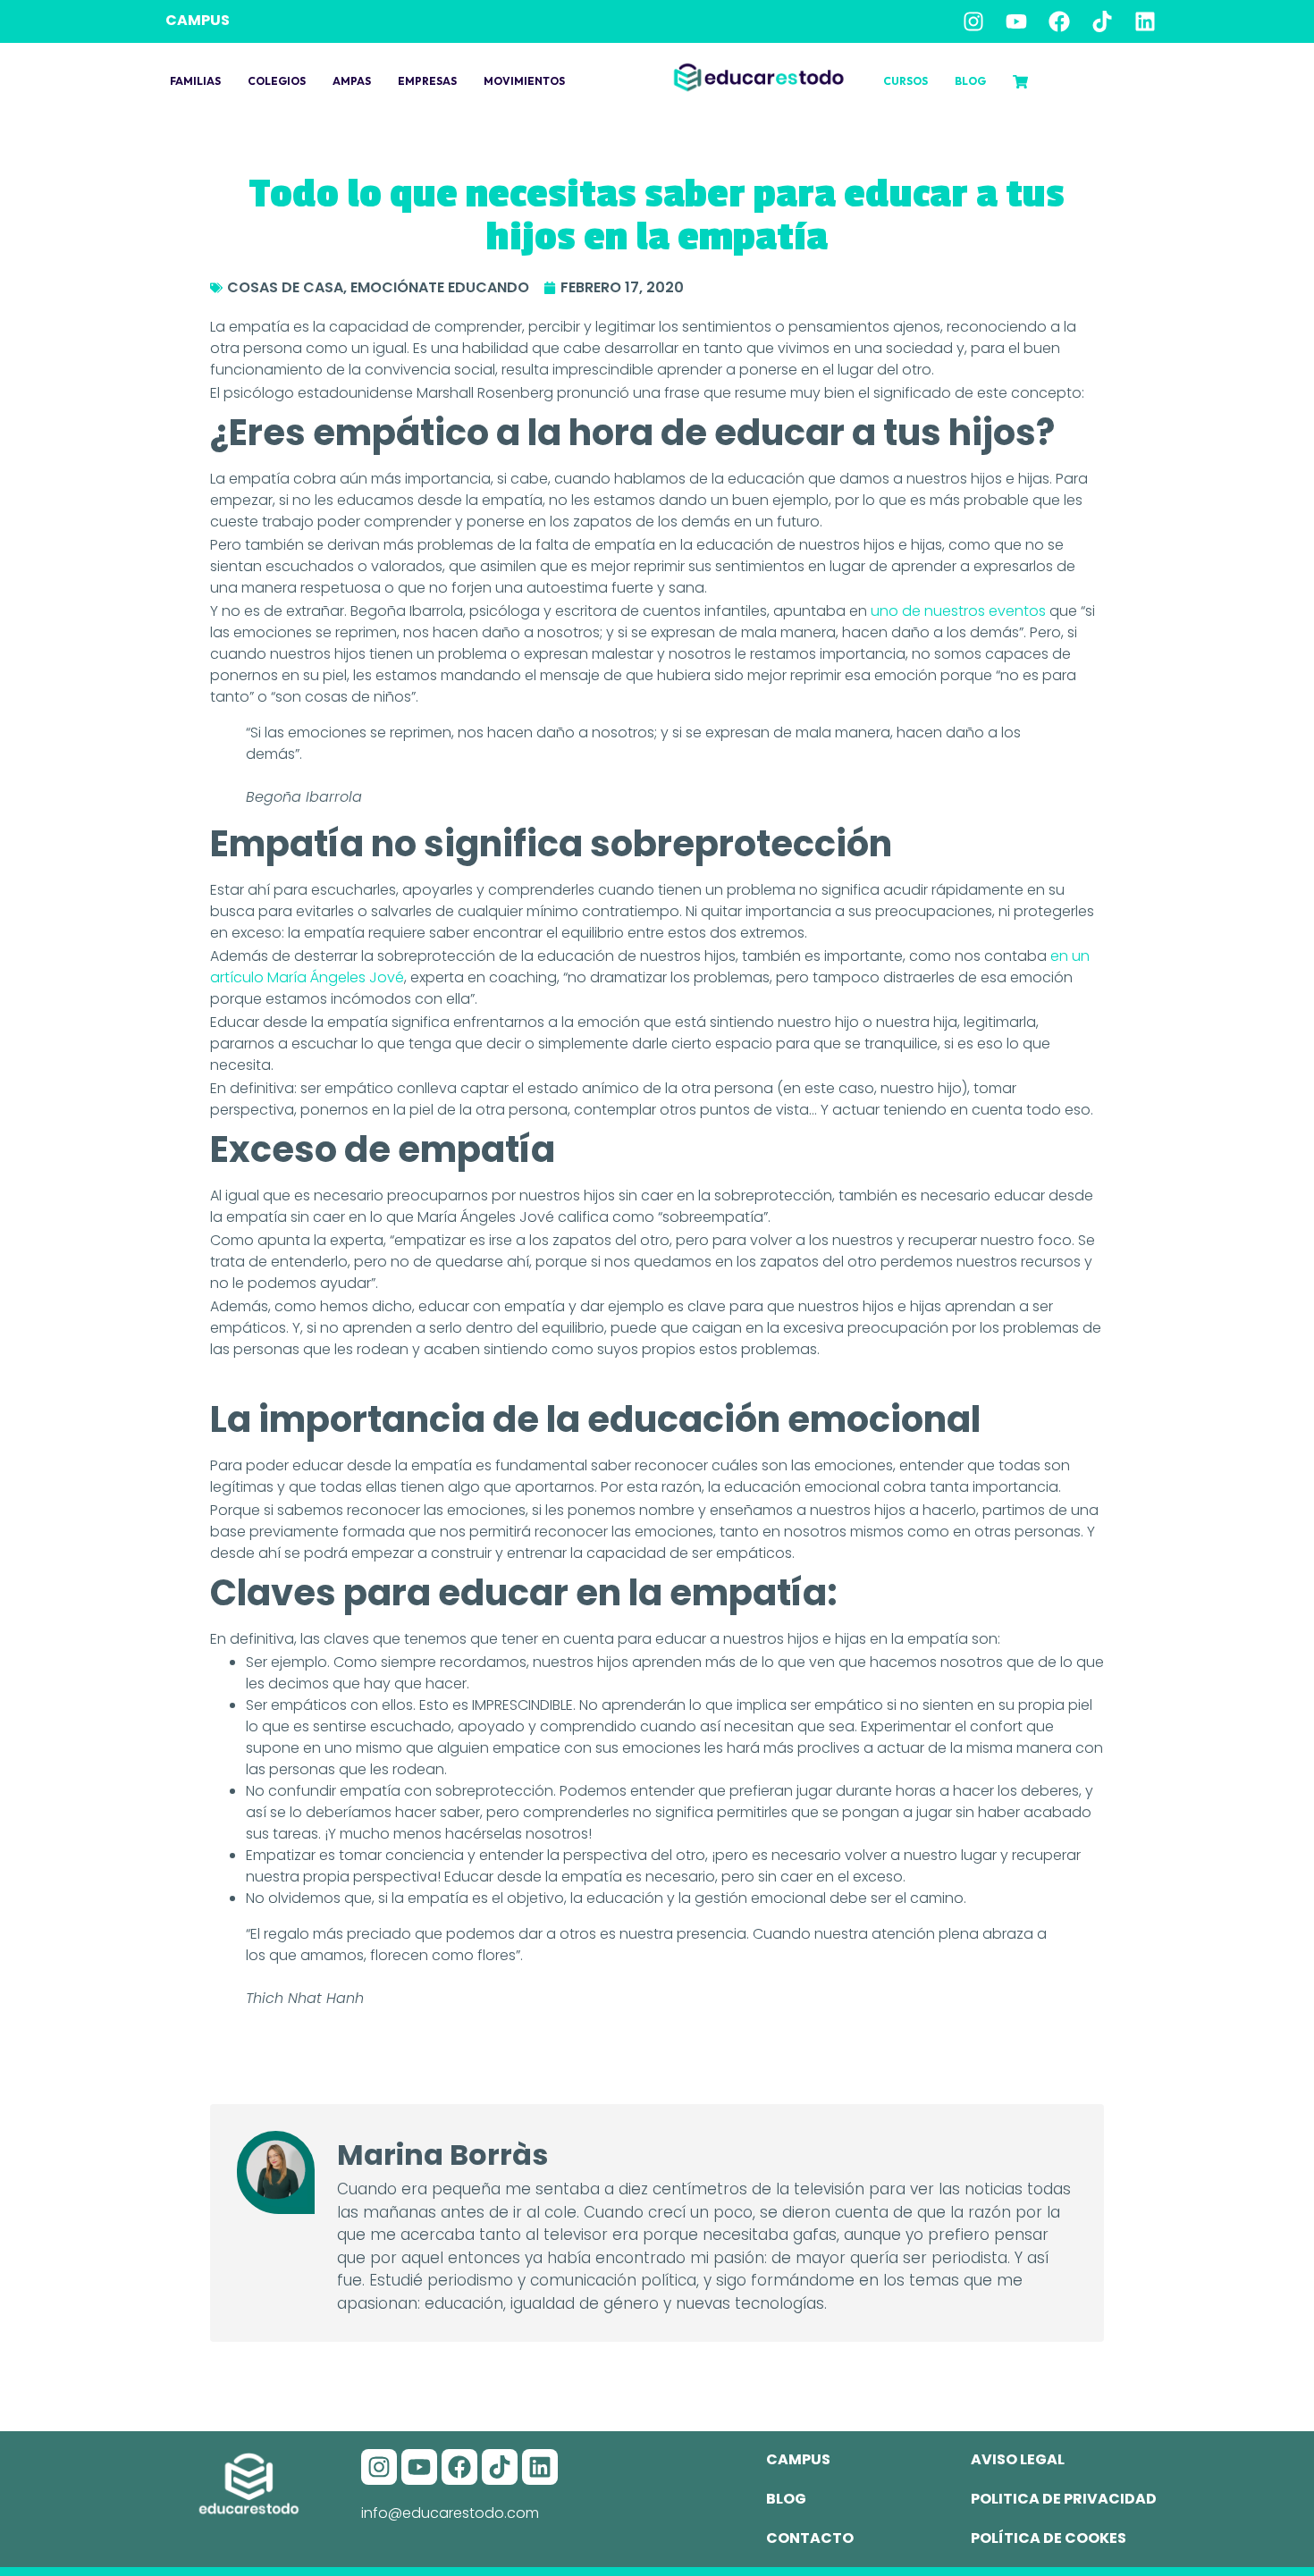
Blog (970, 81)
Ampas (352, 81)
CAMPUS (198, 20)
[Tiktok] (1102, 21)
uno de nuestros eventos (956, 611)
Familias (195, 81)
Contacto (810, 2538)
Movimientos (524, 81)
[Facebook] (1059, 21)
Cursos (905, 81)
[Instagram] (973, 21)
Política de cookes (1049, 2538)
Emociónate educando (440, 287)
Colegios (277, 81)
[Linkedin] (1145, 21)
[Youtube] (1016, 21)
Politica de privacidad (1064, 2499)
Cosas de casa (285, 287)
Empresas (427, 81)
